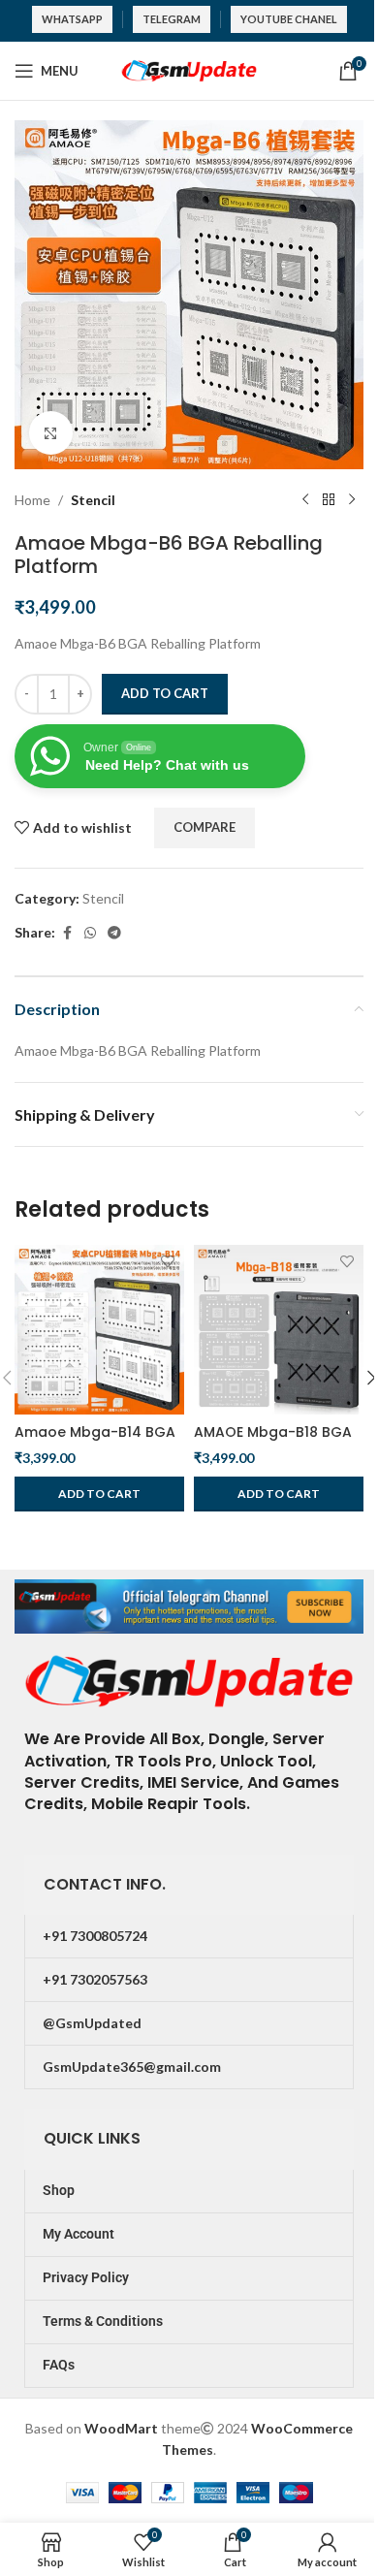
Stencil (93, 500)
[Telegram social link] (114, 933)
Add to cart (165, 693)
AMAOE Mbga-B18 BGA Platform (273, 1442)
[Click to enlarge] (51, 433)
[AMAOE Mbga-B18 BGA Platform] (279, 1330)
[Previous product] (305, 500)
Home (32, 500)
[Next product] (352, 500)
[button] (99, 1494)
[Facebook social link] (67, 933)
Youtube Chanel (289, 19)
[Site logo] (189, 69)
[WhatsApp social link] (90, 933)
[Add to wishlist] (167, 1262)
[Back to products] (329, 500)
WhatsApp (72, 19)
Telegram (172, 19)
